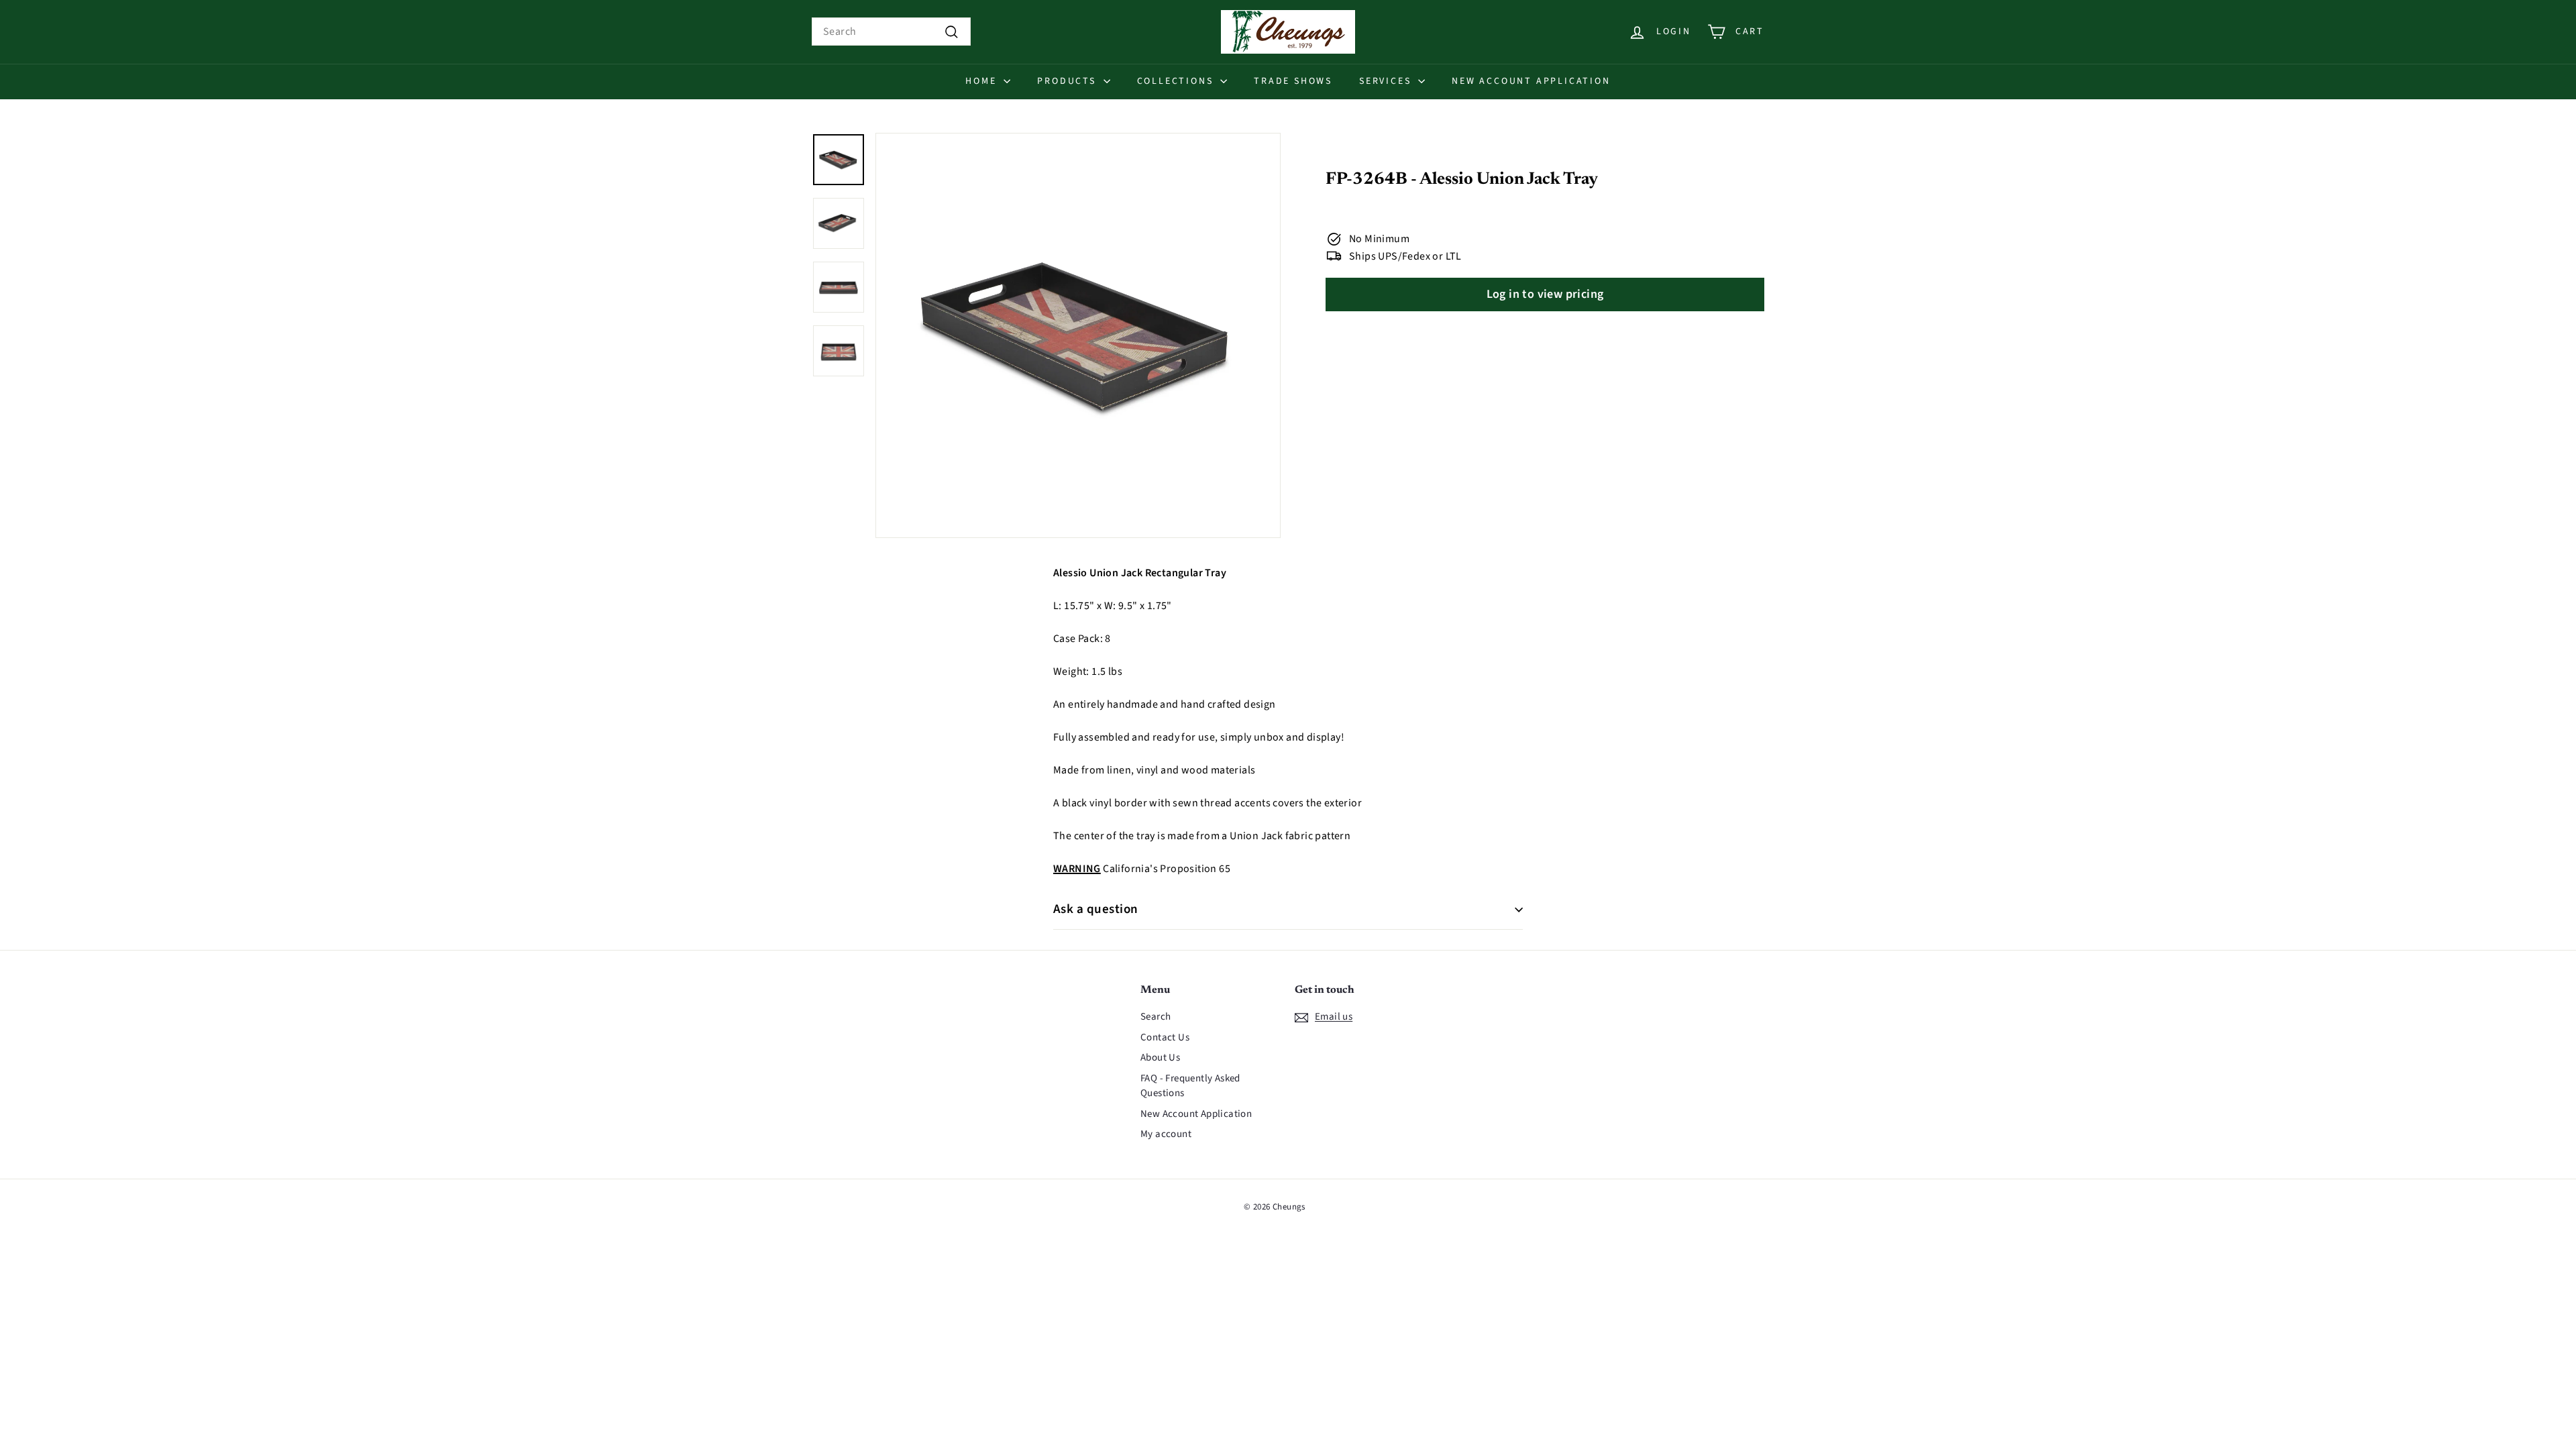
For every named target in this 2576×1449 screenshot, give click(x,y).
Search (1156, 1017)
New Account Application (1531, 81)
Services (1387, 81)
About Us (1160, 1058)
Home (983, 81)
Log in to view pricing (1545, 294)
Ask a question (1096, 909)
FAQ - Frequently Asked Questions (1190, 1086)
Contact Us (1165, 1037)
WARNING (1077, 869)
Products (1068, 81)
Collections (1177, 81)
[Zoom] (1078, 335)
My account (1166, 1134)
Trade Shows (1293, 81)
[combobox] (891, 32)
